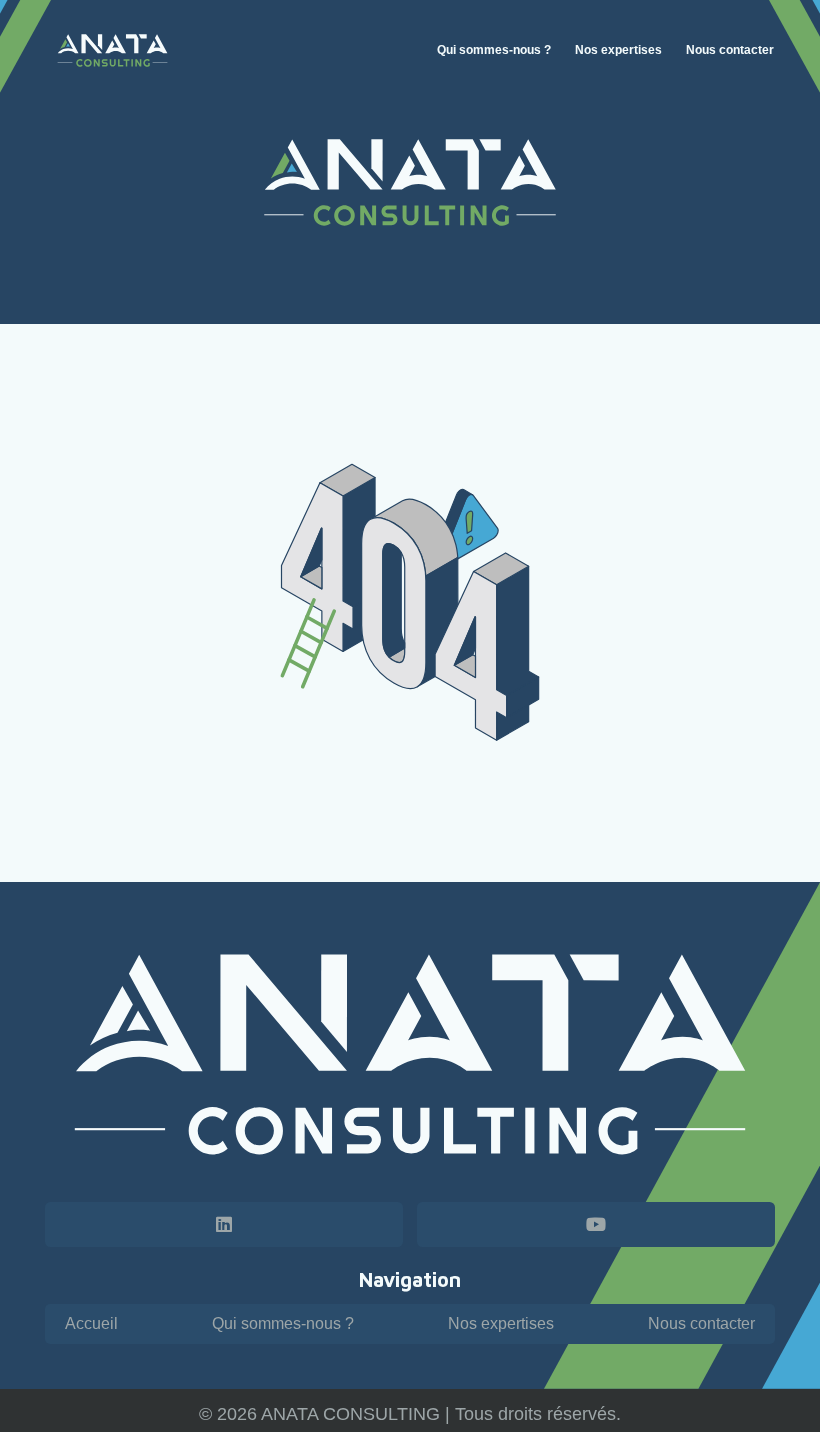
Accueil (91, 1323)
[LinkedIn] (224, 1224)
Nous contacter (701, 1323)
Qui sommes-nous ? (283, 1323)
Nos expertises (501, 1323)
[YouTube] (596, 1224)
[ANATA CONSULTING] (112, 50)
